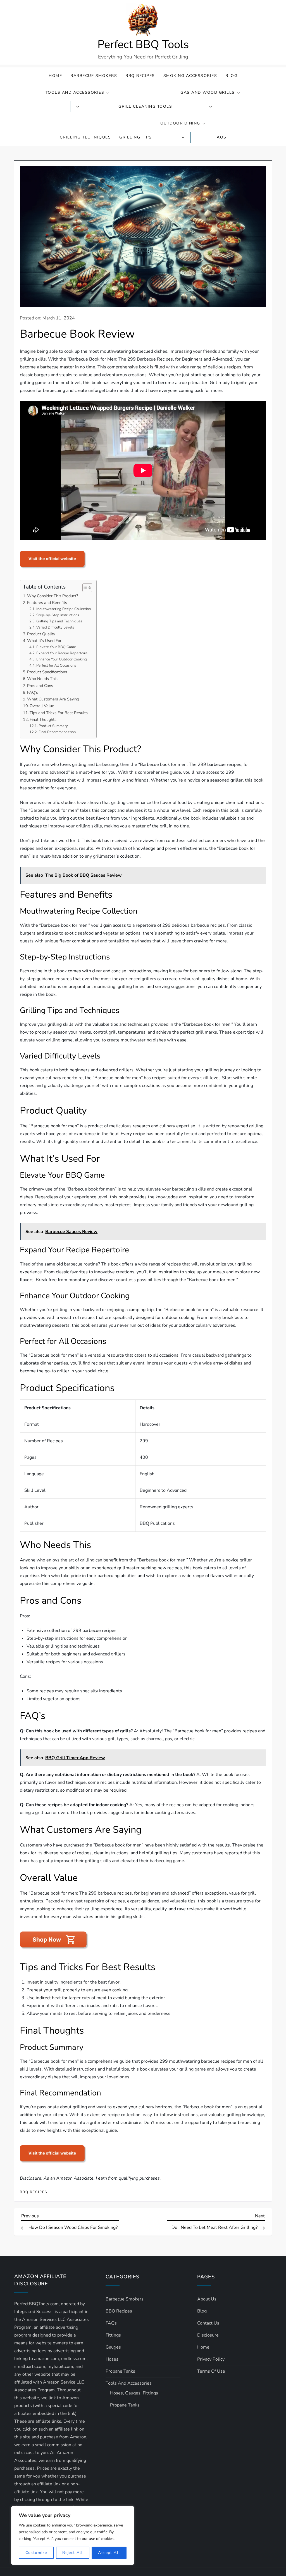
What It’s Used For (44, 641)
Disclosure (208, 2335)
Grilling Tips (136, 137)
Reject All (72, 2553)
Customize (36, 2553)
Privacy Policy (211, 2359)
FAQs (221, 137)
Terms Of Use (211, 2371)
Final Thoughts (43, 719)
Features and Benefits (47, 603)
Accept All (109, 2553)
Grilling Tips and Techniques (59, 621)
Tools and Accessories (75, 92)
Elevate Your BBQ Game (56, 647)
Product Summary (53, 726)
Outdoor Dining (180, 123)
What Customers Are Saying (53, 699)
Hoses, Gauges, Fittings (134, 2393)
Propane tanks (120, 2371)
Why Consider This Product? (53, 596)
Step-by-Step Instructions (58, 615)
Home (55, 76)
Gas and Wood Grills (208, 92)
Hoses (112, 2359)
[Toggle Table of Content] (84, 588)
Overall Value (42, 706)
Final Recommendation (57, 732)
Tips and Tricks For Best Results (59, 713)
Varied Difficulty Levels (55, 627)
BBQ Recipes (140, 76)
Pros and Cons (40, 686)
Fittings (113, 2335)
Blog (231, 76)
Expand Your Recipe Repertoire (62, 653)
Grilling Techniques (85, 137)
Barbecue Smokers (94, 76)
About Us (207, 2299)
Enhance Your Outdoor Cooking (62, 659)
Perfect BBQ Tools (143, 44)
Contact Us (208, 2323)
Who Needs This (42, 679)
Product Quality (41, 634)
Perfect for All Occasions (56, 665)
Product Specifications (47, 672)
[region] (73, 2535)
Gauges (113, 2347)
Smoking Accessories (190, 76)
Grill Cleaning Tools (145, 106)
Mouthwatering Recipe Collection (64, 609)
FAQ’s (33, 692)
